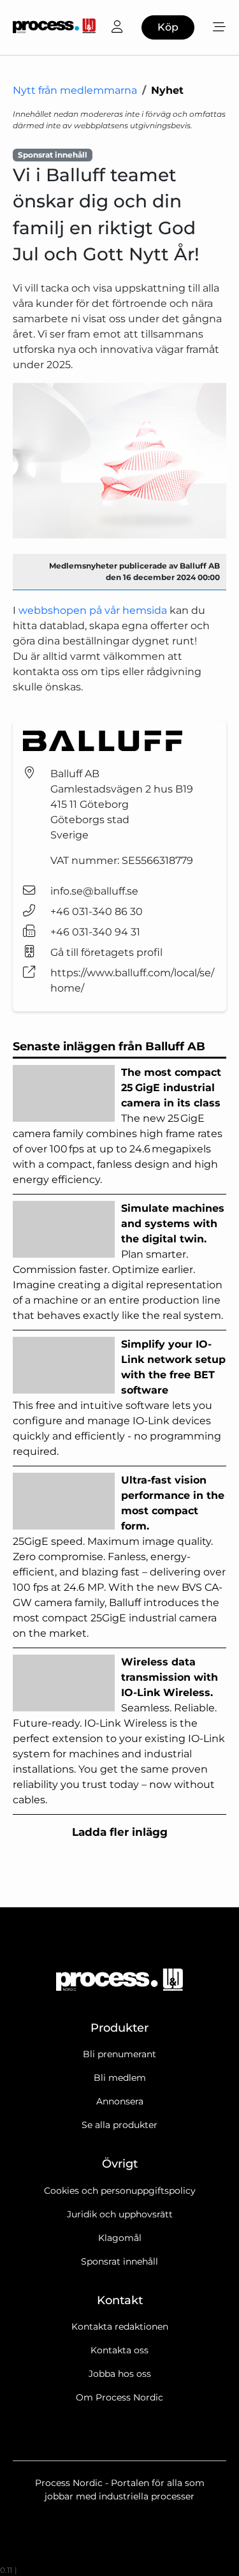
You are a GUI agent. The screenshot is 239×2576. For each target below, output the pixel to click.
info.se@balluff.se (94, 891)
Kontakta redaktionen (120, 2327)
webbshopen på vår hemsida (93, 610)
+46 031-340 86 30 (97, 912)
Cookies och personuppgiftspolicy (120, 2191)
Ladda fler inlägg (120, 1832)
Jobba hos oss (120, 2374)
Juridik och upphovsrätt (120, 2214)
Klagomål (120, 2238)
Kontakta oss (119, 2350)
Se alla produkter (119, 2125)
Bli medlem (120, 2078)
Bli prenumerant (119, 2054)
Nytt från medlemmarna (75, 90)
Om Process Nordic (119, 2397)
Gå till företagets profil (106, 952)
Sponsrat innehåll (119, 2261)
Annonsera (120, 2101)
